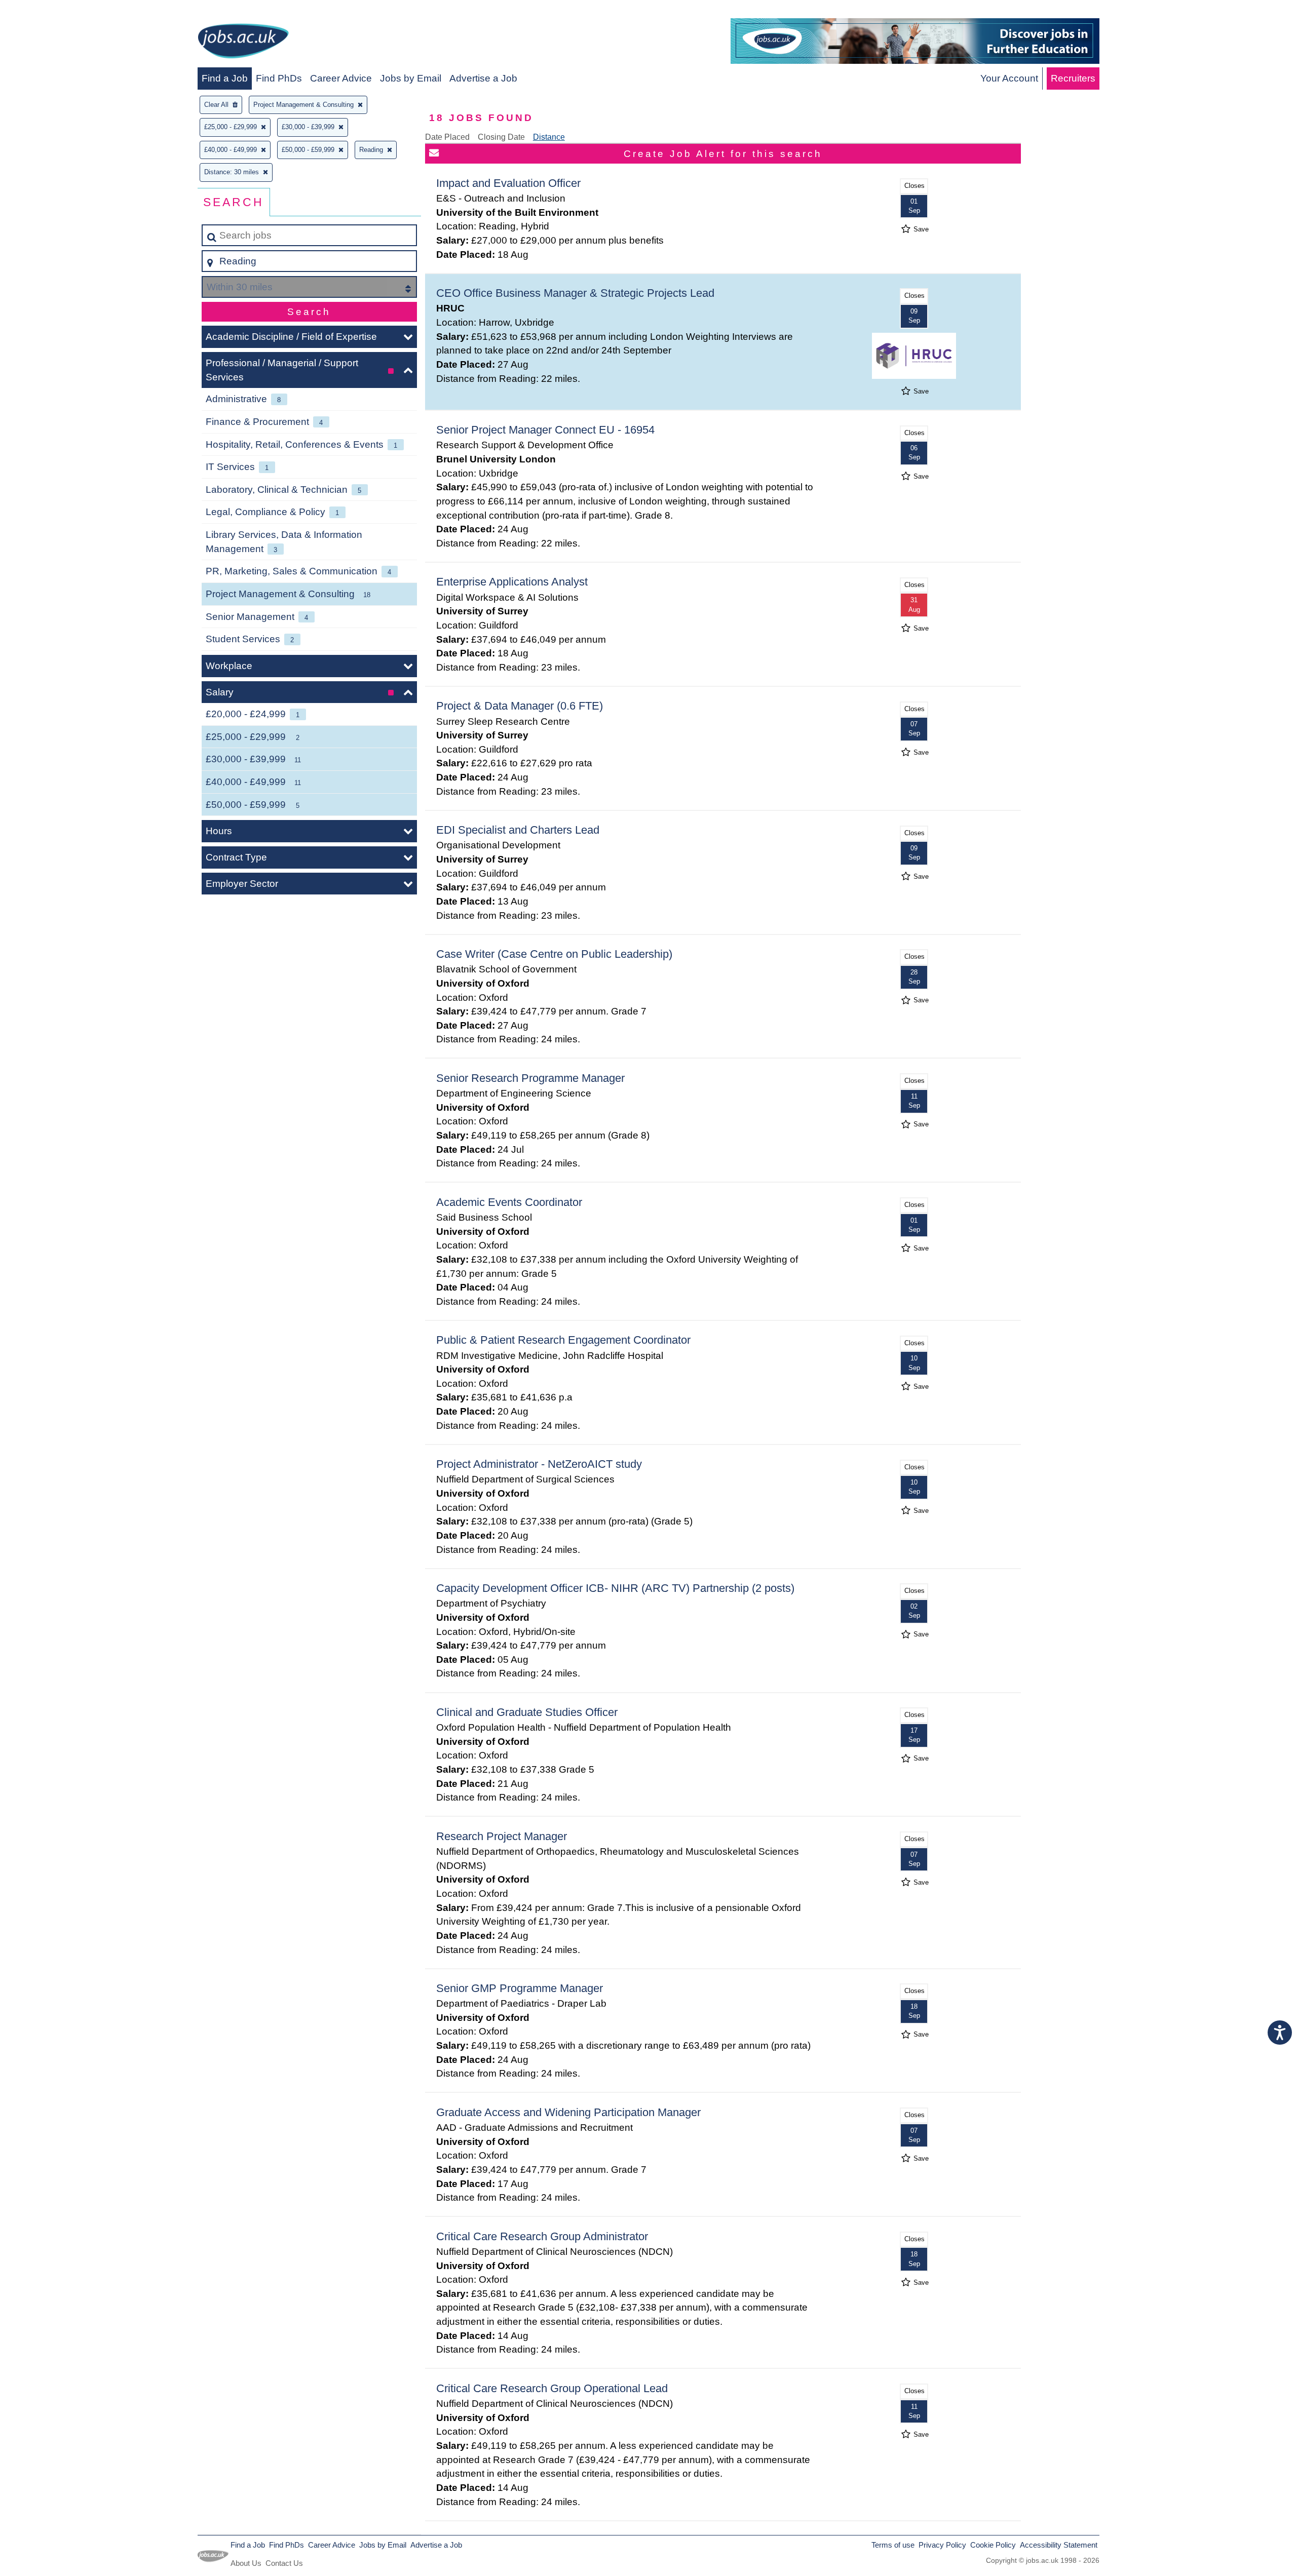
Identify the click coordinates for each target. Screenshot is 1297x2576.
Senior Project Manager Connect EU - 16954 (545, 430)
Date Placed (447, 137)
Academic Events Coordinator (509, 1202)
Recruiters (1073, 78)
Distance (549, 137)
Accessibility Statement (1059, 2545)
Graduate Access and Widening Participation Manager (568, 2112)
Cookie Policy (993, 2545)
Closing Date (501, 137)
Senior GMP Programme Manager (520, 1988)
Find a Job (225, 78)
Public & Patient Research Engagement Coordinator (563, 1340)
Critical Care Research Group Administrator (542, 2236)
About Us (246, 2563)
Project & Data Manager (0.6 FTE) (520, 706)
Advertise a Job (483, 78)
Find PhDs (279, 78)
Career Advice (341, 78)
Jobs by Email (411, 78)
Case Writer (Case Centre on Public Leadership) (554, 954)
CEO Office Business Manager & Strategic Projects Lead (575, 293)
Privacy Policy (942, 2545)
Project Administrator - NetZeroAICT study (539, 1464)
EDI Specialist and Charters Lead (518, 830)
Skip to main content (48, 11)
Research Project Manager (502, 1836)
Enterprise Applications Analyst (512, 582)
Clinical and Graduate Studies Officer (527, 1712)
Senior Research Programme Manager (530, 1078)
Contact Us (284, 2563)
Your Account (1009, 78)
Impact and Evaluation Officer (508, 183)
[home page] (243, 43)
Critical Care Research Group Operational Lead (552, 2388)
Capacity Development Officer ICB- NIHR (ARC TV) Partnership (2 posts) (615, 1588)
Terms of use (893, 2545)
